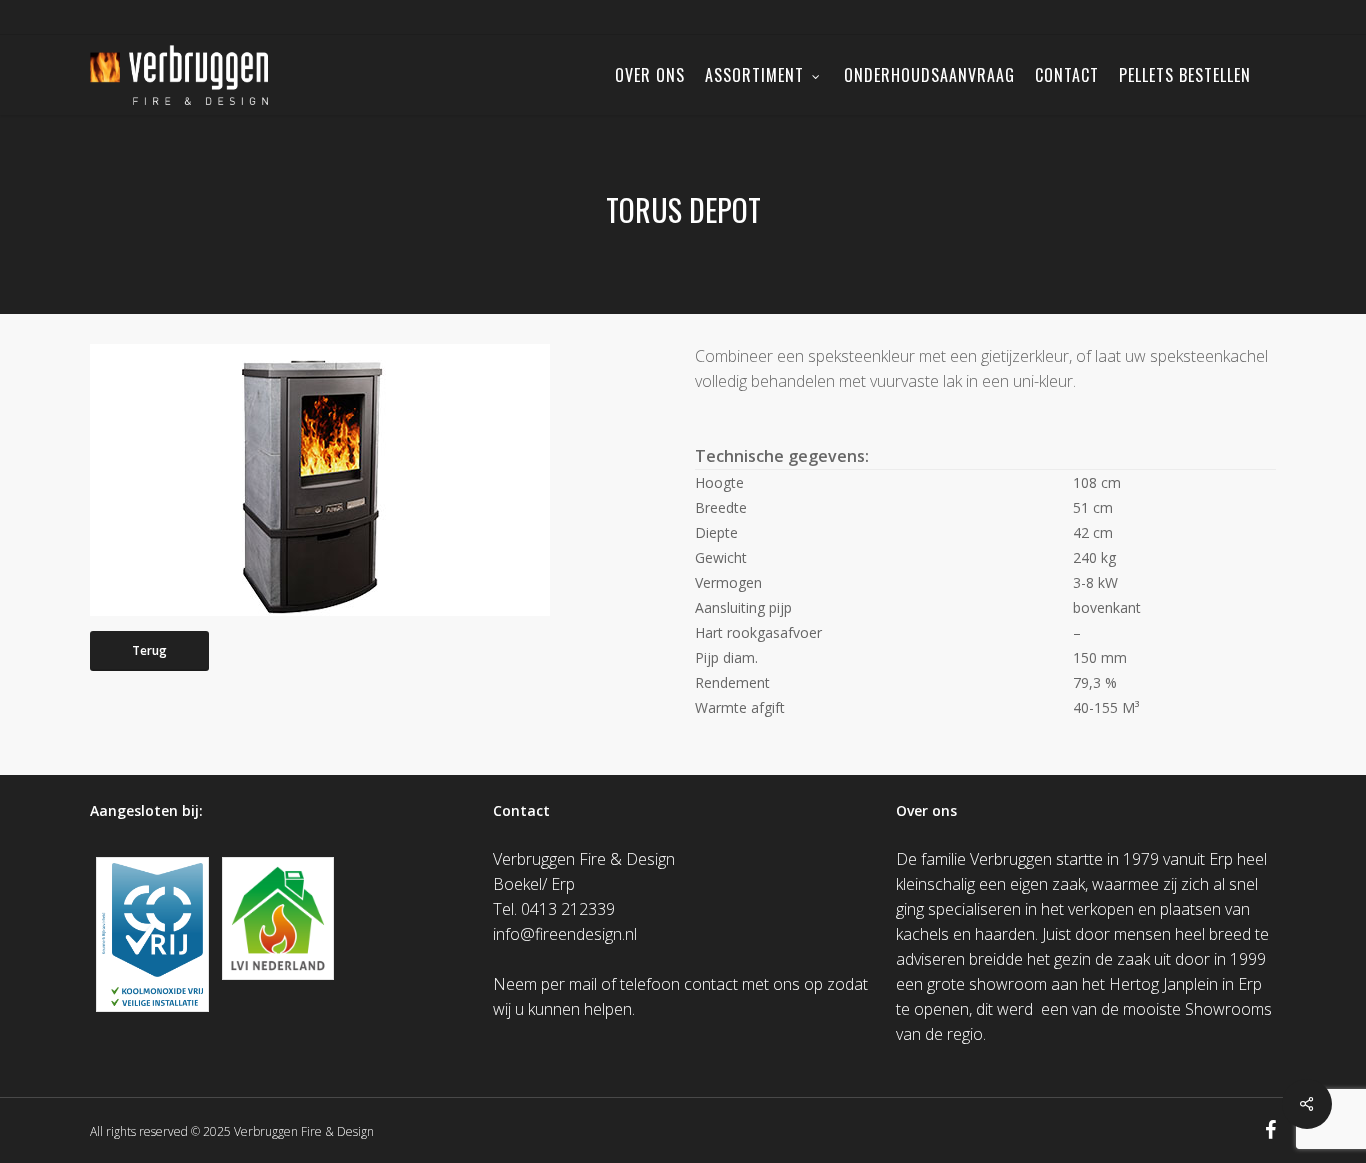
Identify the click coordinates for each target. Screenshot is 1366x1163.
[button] (149, 651)
